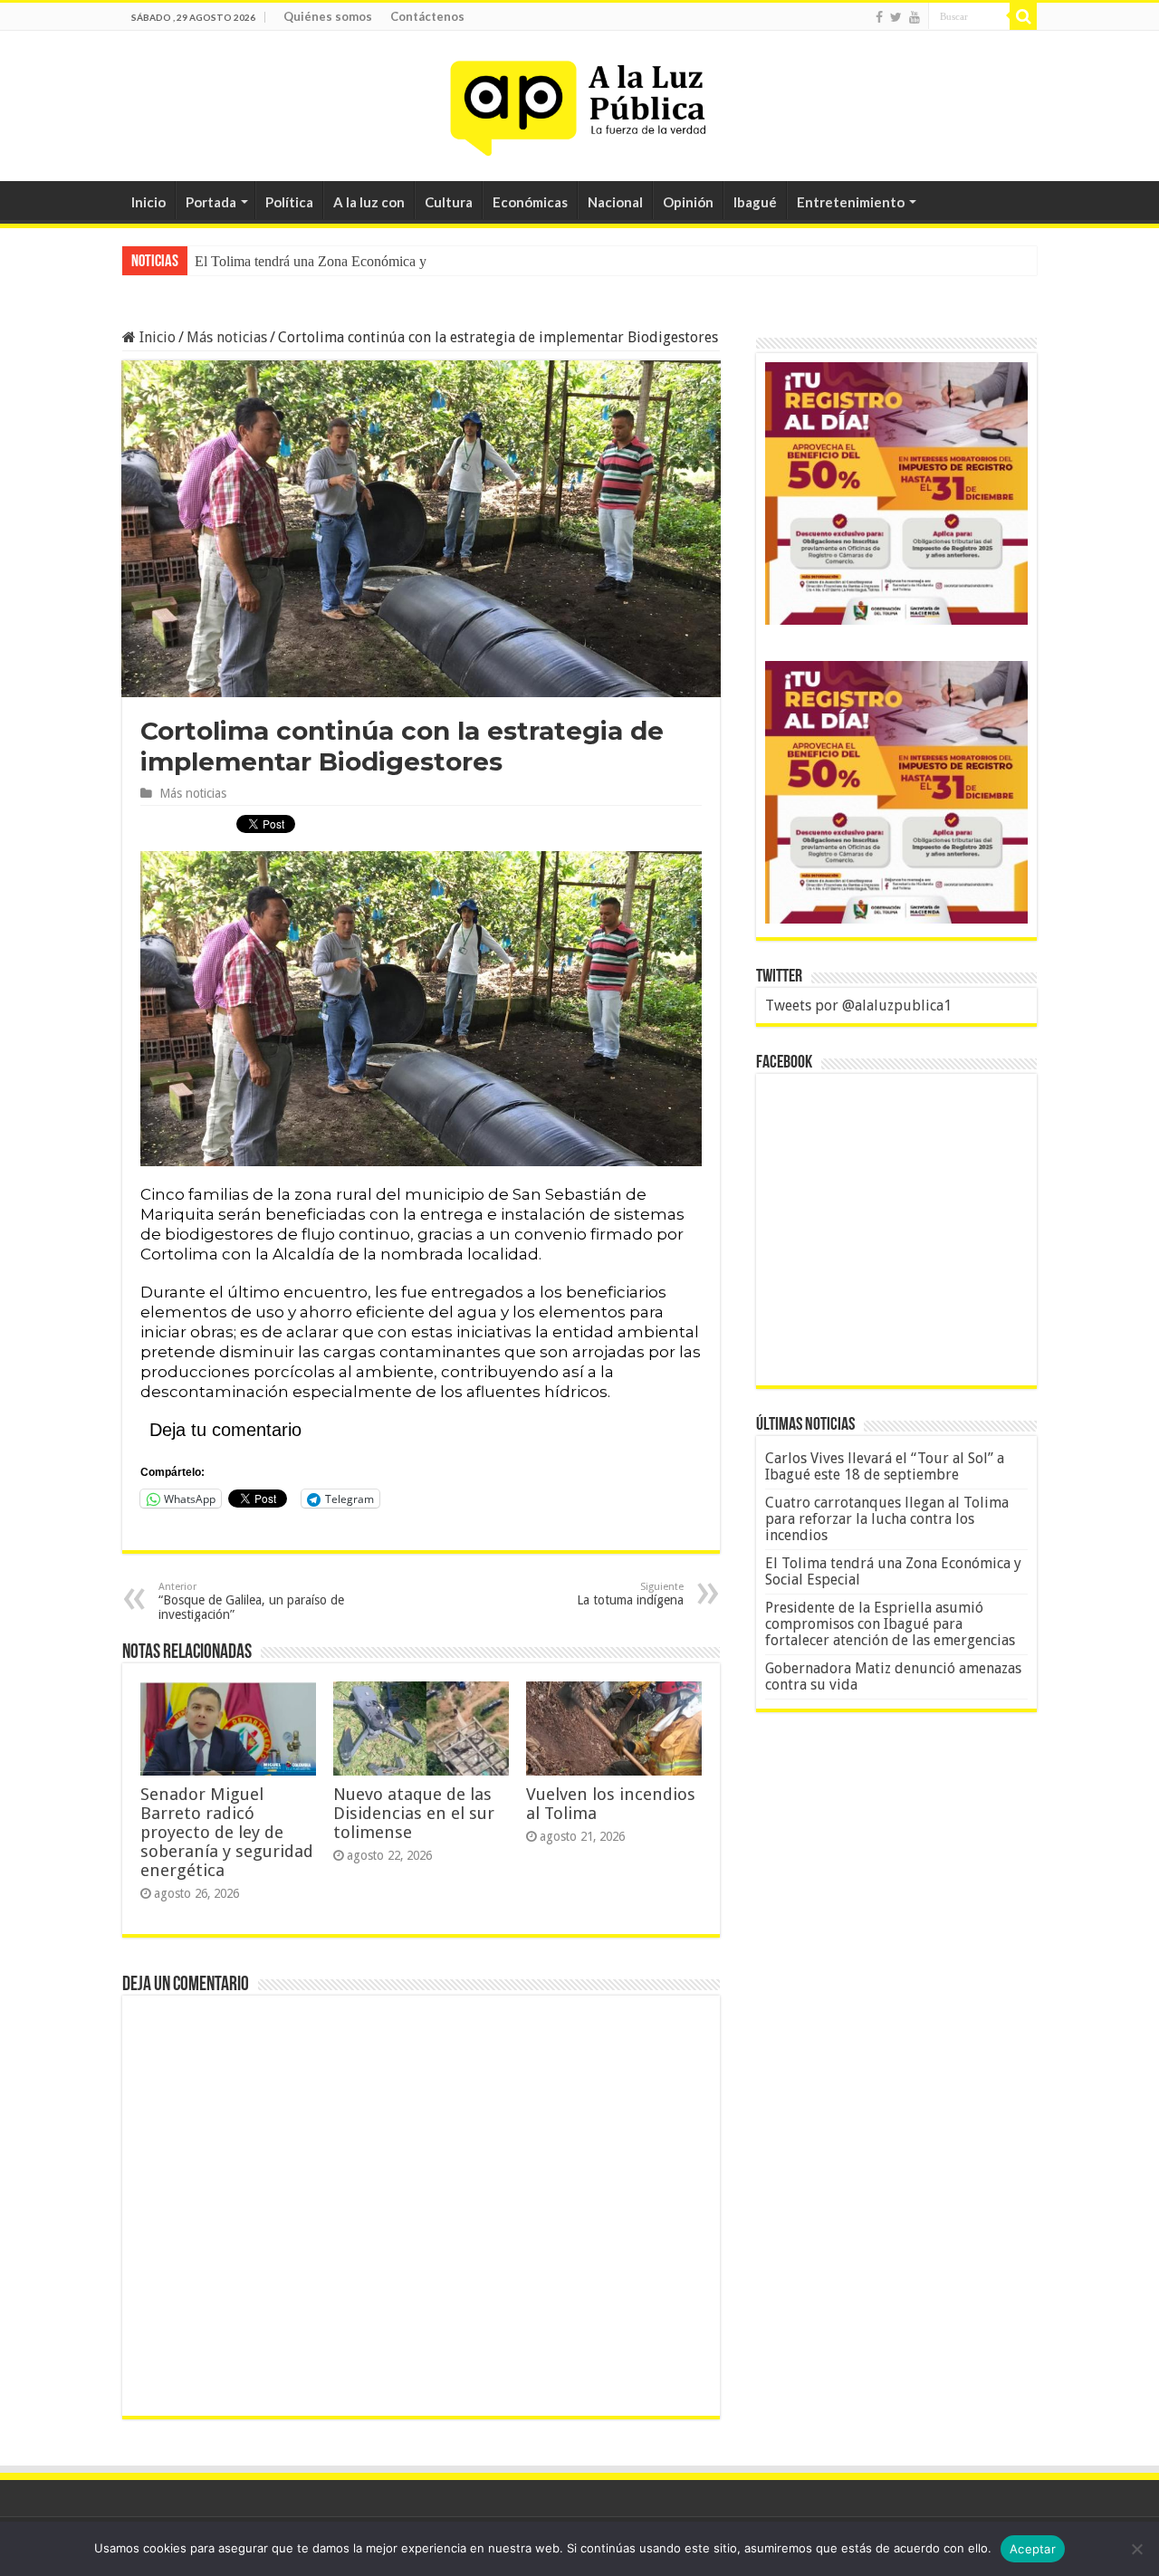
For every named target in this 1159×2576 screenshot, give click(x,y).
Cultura (449, 202)
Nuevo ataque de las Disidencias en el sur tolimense (414, 1813)
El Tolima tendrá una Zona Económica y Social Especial (356, 261)
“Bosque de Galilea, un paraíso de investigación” (251, 1601)
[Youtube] (915, 17)
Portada (211, 202)
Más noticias (227, 337)
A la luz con (369, 202)
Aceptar (1033, 2549)
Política (289, 202)
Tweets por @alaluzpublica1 (858, 1006)
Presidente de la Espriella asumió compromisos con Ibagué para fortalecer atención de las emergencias (890, 1624)
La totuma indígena (630, 1594)
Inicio (148, 202)
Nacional (615, 202)
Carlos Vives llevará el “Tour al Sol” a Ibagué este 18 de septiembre (885, 1466)
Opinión (688, 202)
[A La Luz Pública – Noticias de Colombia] (579, 102)
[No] (1136, 2549)
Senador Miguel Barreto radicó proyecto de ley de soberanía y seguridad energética (227, 1832)
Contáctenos (427, 16)
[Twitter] (896, 17)
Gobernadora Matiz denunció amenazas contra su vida (893, 1676)
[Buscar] (1023, 16)
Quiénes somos (328, 16)
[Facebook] (879, 17)
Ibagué (755, 202)
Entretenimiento (851, 202)
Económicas (530, 202)
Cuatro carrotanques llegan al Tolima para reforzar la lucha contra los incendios (887, 1519)
